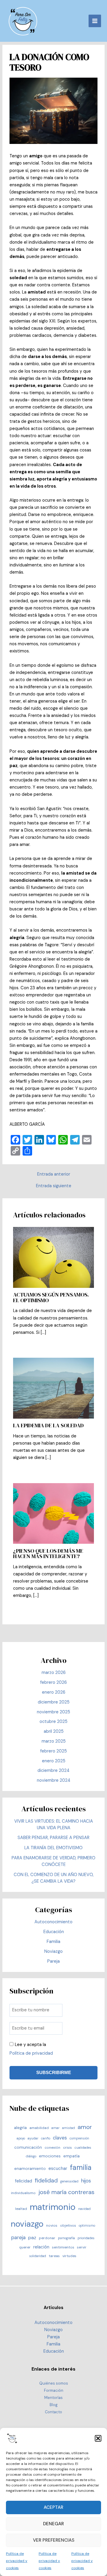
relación (41, 2247)
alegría (20, 2128)
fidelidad (46, 2181)
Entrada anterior (54, 1175)
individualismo (23, 2193)
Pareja (53, 1961)
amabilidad (39, 2128)
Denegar (53, 2524)
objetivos (68, 2225)
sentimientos (63, 2247)
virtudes (69, 2256)
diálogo (31, 2156)
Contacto (53, 2412)
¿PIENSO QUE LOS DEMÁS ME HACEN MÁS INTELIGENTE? (48, 1553)
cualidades (83, 2148)
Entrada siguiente (54, 1186)
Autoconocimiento (53, 1922)
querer (25, 2247)
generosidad (69, 2181)
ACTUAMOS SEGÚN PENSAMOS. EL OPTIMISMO (51, 1297)
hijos (86, 2181)
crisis (67, 2148)
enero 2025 (54, 1761)
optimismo (87, 2225)
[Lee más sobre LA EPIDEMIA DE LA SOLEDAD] (53, 1388)
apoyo (21, 2138)
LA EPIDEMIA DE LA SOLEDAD (48, 1425)
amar (55, 2128)
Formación (54, 2390)
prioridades (86, 2238)
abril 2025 (54, 1731)
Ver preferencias (54, 2540)
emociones (50, 2156)
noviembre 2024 (54, 1780)
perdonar (47, 2238)
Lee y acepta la (31, 2049)
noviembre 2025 (53, 1712)
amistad (69, 2128)
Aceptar (53, 2507)
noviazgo (27, 2224)
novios (52, 2225)
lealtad (21, 2209)
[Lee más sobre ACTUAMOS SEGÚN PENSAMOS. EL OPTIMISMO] (53, 1257)
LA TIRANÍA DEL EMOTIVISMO (53, 1848)
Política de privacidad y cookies (17, 2561)
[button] (98, 2438)
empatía (71, 2156)
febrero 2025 (53, 1751)
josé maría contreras (66, 2192)
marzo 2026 (54, 1673)
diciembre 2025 (54, 1702)
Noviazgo (53, 1951)
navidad (84, 2209)
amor (85, 2127)
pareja (18, 2237)
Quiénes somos (54, 2383)
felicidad (23, 2181)
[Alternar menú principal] (95, 21)
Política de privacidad (31, 2053)
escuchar (58, 2168)
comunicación (28, 2147)
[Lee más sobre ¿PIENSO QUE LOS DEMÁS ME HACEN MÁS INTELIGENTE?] (53, 1513)
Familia (53, 1942)
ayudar (33, 2138)
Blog (54, 2405)
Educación (54, 1932)
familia (81, 2167)
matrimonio (53, 2207)
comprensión (79, 2138)
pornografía (66, 2238)
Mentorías (53, 2398)
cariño (46, 2138)
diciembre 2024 (53, 1771)
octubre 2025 (53, 1722)
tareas (54, 2256)
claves (60, 2138)
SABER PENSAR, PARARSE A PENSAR (53, 1838)
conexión (52, 2148)
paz (32, 2238)
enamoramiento (30, 2168)
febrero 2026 (53, 1682)
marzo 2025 (54, 1741)
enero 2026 (54, 1692)
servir (82, 2247)
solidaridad (38, 2256)
